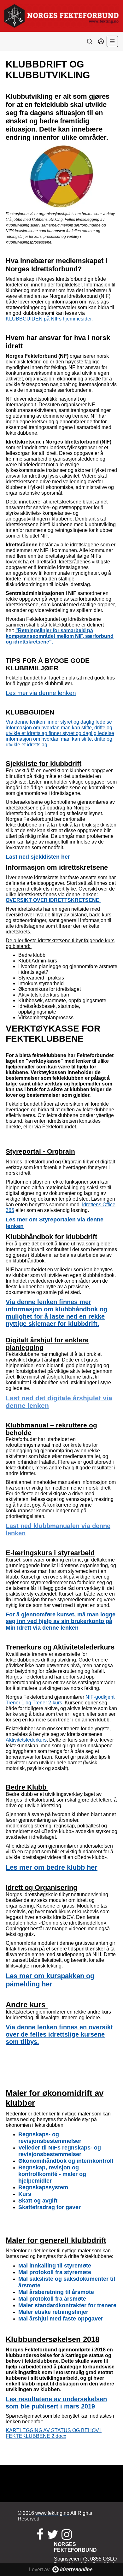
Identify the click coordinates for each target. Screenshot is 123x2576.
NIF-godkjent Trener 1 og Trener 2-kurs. (60, 1700)
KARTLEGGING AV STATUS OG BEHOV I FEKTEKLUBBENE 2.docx (54, 2433)
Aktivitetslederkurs (26, 1740)
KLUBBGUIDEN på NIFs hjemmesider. (49, 319)
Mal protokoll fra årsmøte (52, 2299)
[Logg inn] (101, 41)
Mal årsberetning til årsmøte (56, 2292)
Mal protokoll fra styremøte (55, 2272)
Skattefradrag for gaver (50, 2207)
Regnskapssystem (43, 2187)
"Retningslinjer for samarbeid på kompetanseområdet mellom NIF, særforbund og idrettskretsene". (60, 636)
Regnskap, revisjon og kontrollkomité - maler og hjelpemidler (52, 2174)
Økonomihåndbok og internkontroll (66, 2161)
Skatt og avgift (38, 2201)
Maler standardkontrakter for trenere (67, 2305)
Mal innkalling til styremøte (55, 2266)
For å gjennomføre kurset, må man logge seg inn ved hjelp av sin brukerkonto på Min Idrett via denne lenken (61, 1621)
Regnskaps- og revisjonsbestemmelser (50, 2138)
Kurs (25, 2194)
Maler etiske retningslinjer (53, 2312)
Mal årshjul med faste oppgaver (61, 2319)
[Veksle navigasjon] (112, 41)
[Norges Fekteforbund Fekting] (61, 16)
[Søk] (90, 41)
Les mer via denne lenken (41, 693)
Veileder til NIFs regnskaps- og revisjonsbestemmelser (60, 2151)
